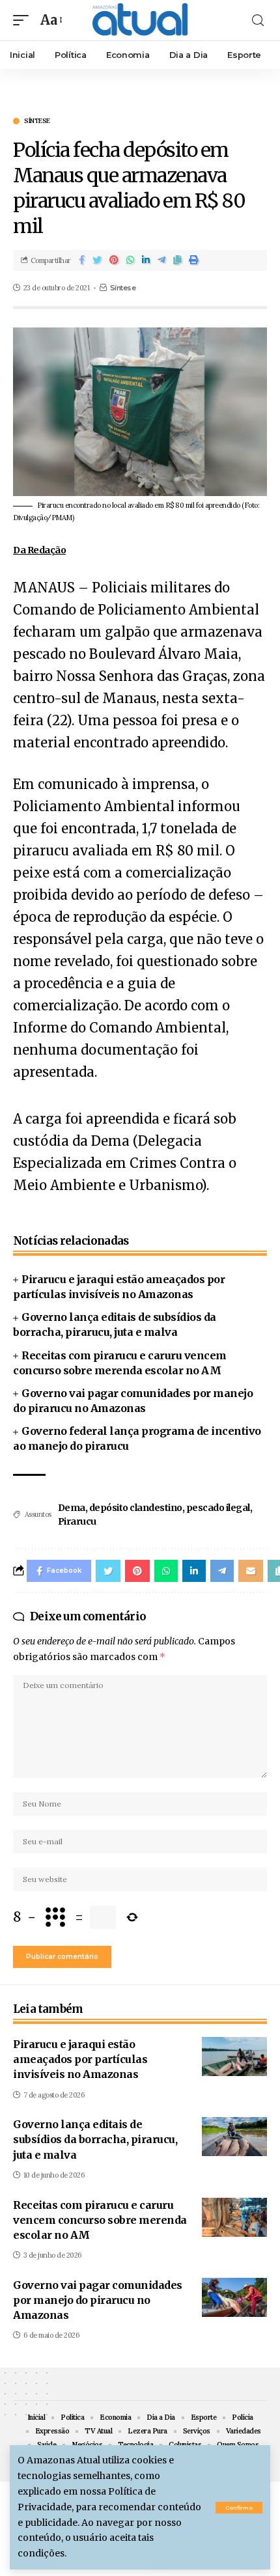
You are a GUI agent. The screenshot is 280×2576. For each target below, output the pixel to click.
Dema (72, 1508)
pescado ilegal (218, 1508)
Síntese (37, 121)
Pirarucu (77, 1521)
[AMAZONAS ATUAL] (140, 20)
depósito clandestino (136, 1508)
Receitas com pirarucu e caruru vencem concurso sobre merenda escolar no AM (100, 2220)
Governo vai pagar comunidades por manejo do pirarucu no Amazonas (98, 2300)
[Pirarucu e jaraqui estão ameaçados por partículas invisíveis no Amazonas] (234, 2057)
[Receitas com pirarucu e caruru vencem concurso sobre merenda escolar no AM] (234, 2217)
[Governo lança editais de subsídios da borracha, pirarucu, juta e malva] (234, 2137)
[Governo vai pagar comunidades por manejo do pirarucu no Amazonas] (234, 2297)
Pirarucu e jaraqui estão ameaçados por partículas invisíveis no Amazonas (80, 2059)
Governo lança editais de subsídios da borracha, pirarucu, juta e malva (95, 2139)
